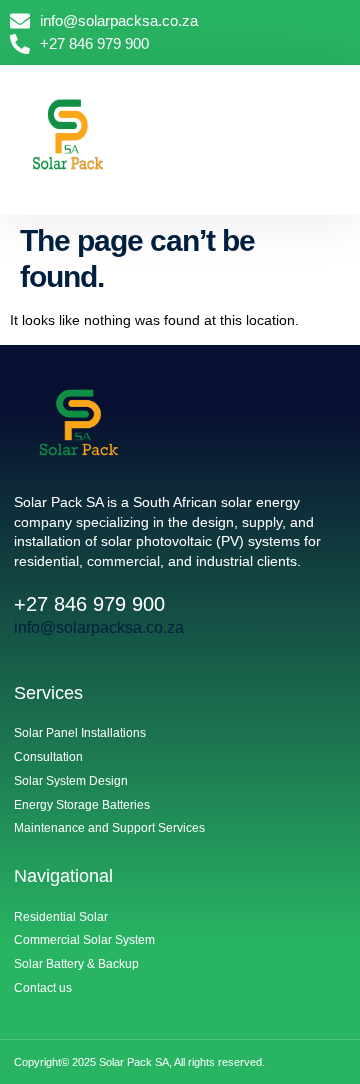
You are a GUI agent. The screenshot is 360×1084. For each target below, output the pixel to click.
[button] (335, 135)
